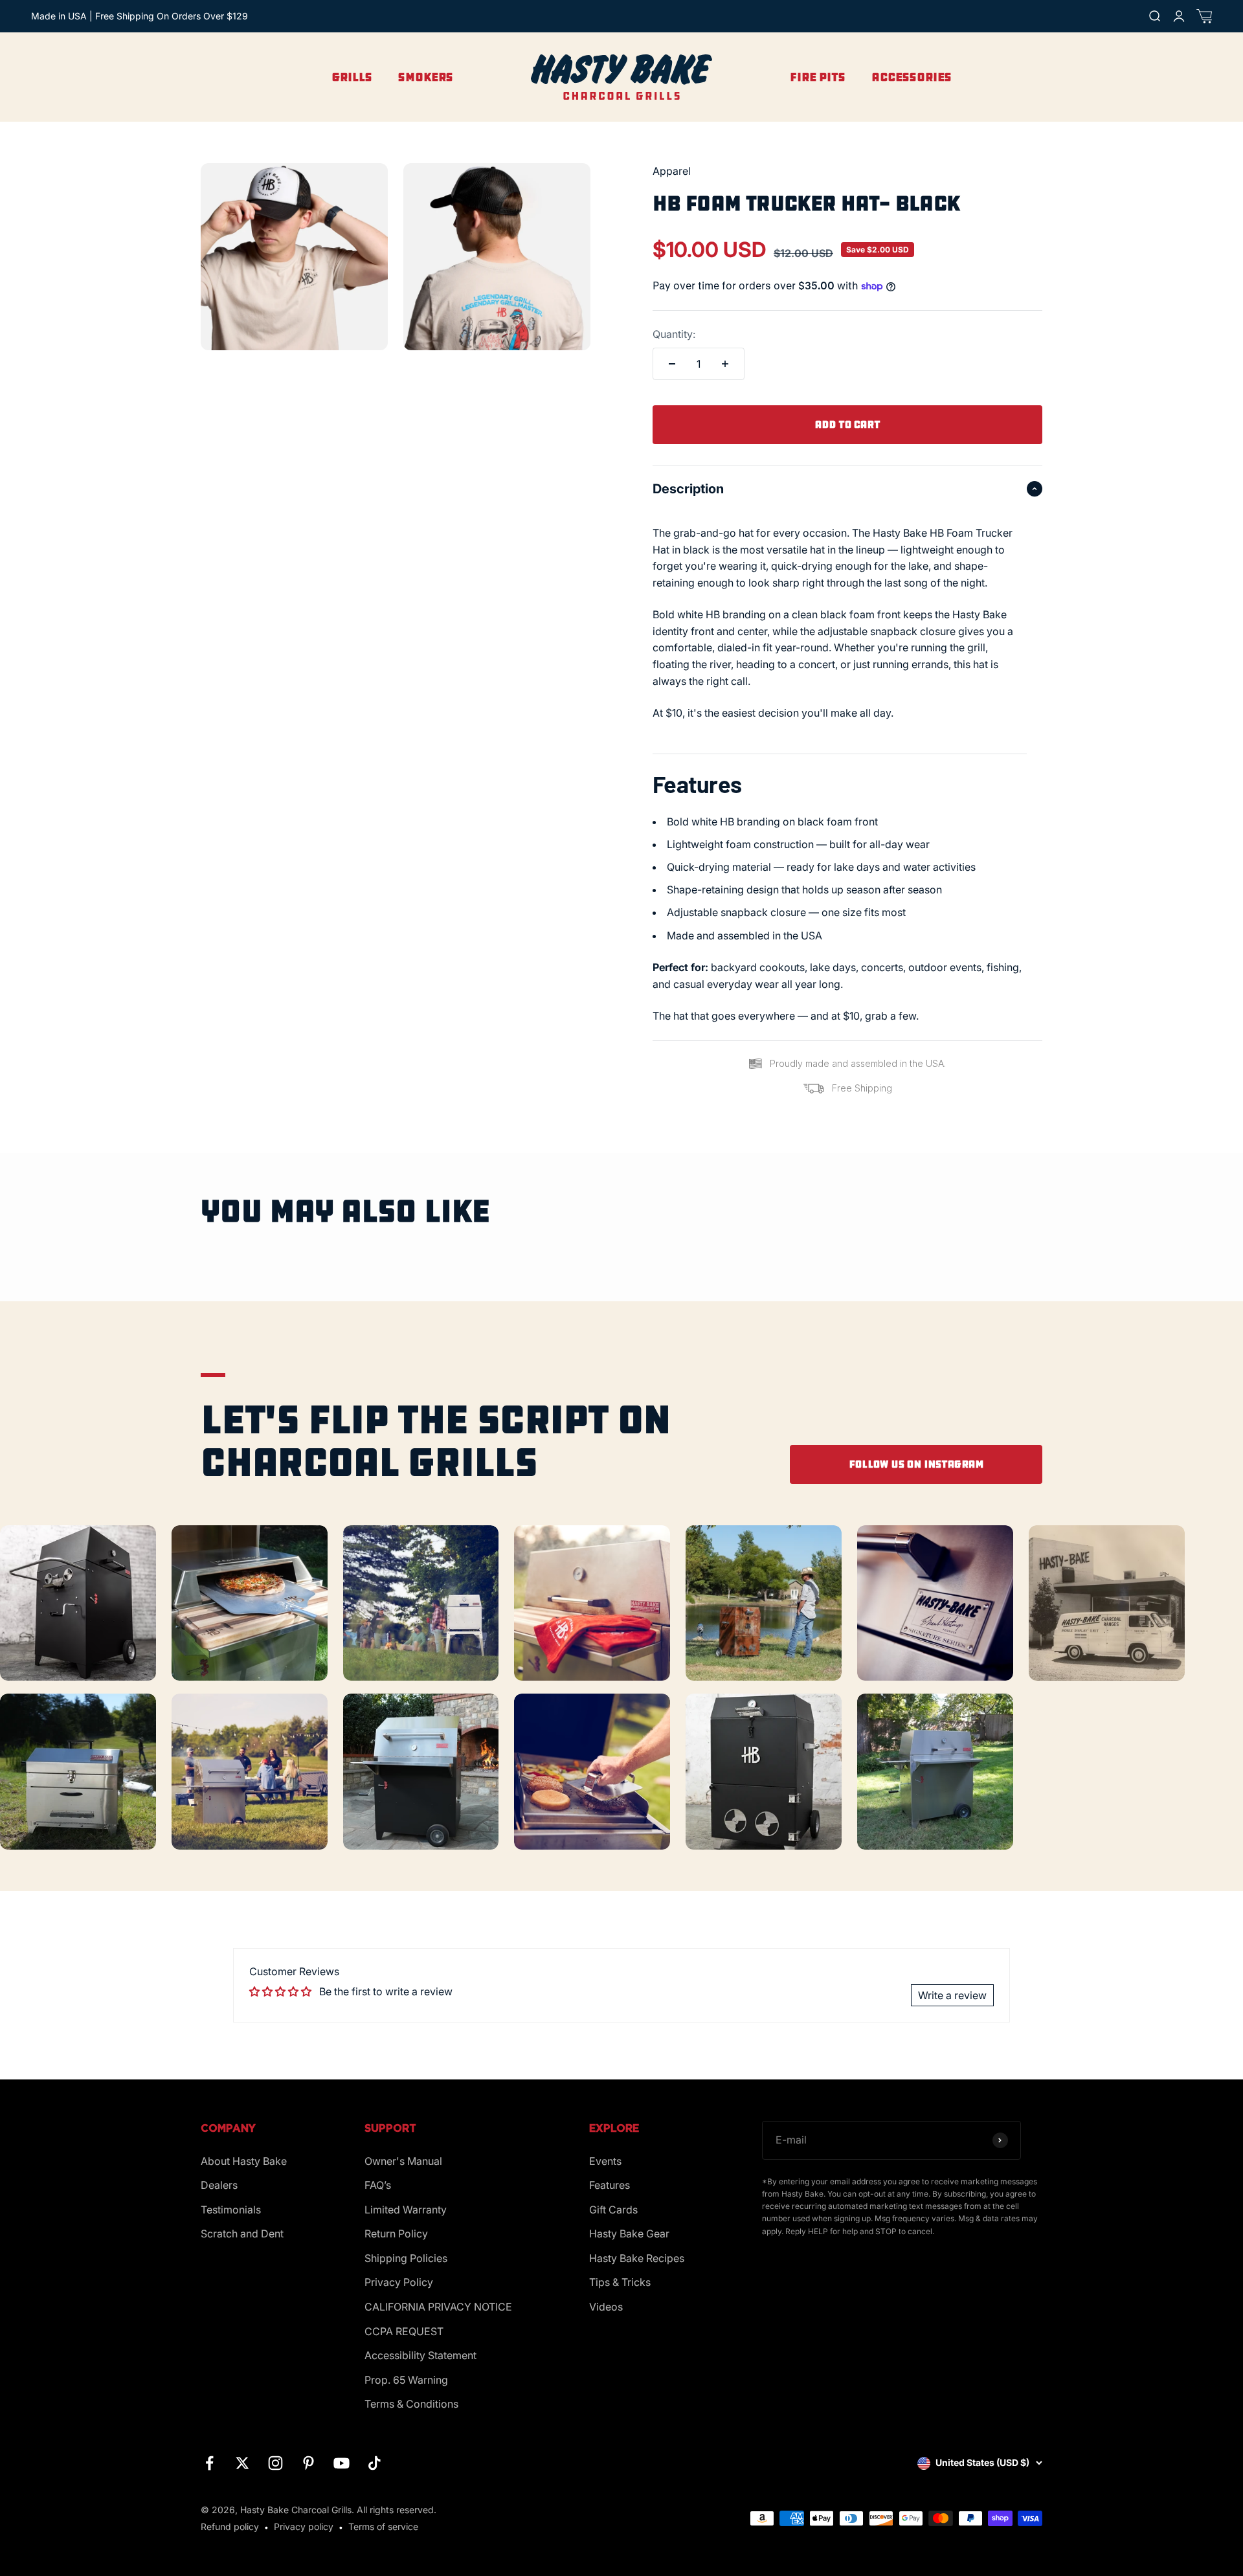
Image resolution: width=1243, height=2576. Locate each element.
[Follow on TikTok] (375, 2463)
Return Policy (396, 2234)
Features (610, 2185)
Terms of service (383, 2526)
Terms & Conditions (411, 2404)
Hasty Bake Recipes (637, 2258)
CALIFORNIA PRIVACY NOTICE (438, 2307)
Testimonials (231, 2210)
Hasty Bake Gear (629, 2234)
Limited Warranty (406, 2210)
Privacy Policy (399, 2282)
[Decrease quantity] (672, 364)
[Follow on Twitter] (242, 2463)
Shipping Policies (406, 2258)
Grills (352, 77)
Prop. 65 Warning (406, 2380)
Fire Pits (818, 77)
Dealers (219, 2185)
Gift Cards (613, 2210)
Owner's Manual (403, 2161)
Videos (606, 2307)
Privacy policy (304, 2526)
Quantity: (674, 334)
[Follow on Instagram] (275, 2463)
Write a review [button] (952, 1995)
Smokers (426, 77)
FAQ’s (378, 2185)
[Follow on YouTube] (342, 2463)
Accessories (912, 77)
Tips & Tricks (620, 2282)
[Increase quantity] (725, 364)
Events (605, 2161)
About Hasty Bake (244, 2161)
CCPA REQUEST (404, 2331)
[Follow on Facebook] (209, 2463)
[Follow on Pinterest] (308, 2463)
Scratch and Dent (242, 2234)
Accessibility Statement (420, 2355)
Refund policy (230, 2526)
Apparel (672, 171)
